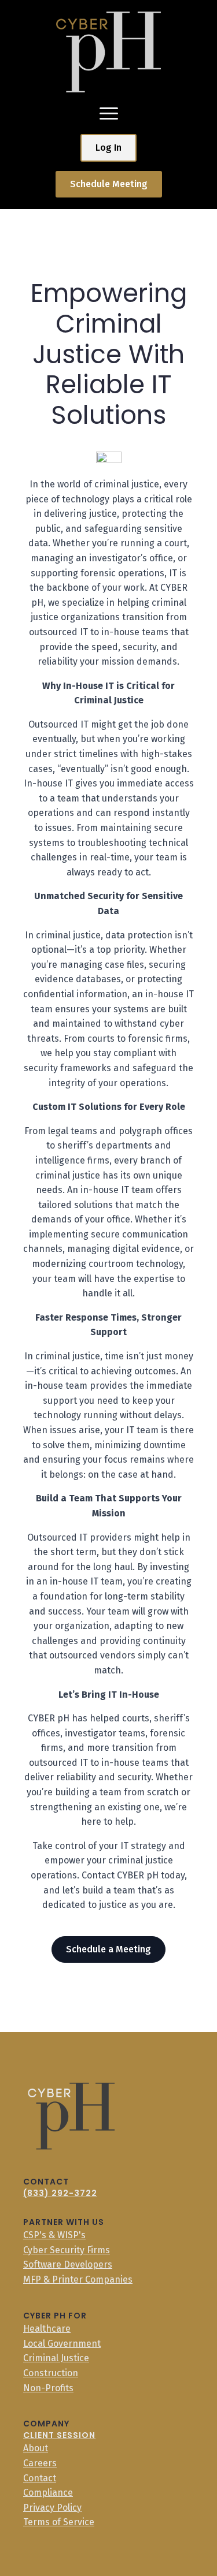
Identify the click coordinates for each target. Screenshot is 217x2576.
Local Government (62, 2344)
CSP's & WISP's (54, 2235)
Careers (40, 2463)
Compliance (48, 2493)
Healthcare (47, 2329)
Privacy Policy (52, 2508)
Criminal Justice (56, 2358)
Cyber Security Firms (67, 2250)
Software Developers (68, 2264)
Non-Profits (48, 2388)
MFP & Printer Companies (78, 2279)
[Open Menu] (109, 113)
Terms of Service (59, 2522)
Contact (40, 2478)
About (36, 2448)
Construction (51, 2373)
